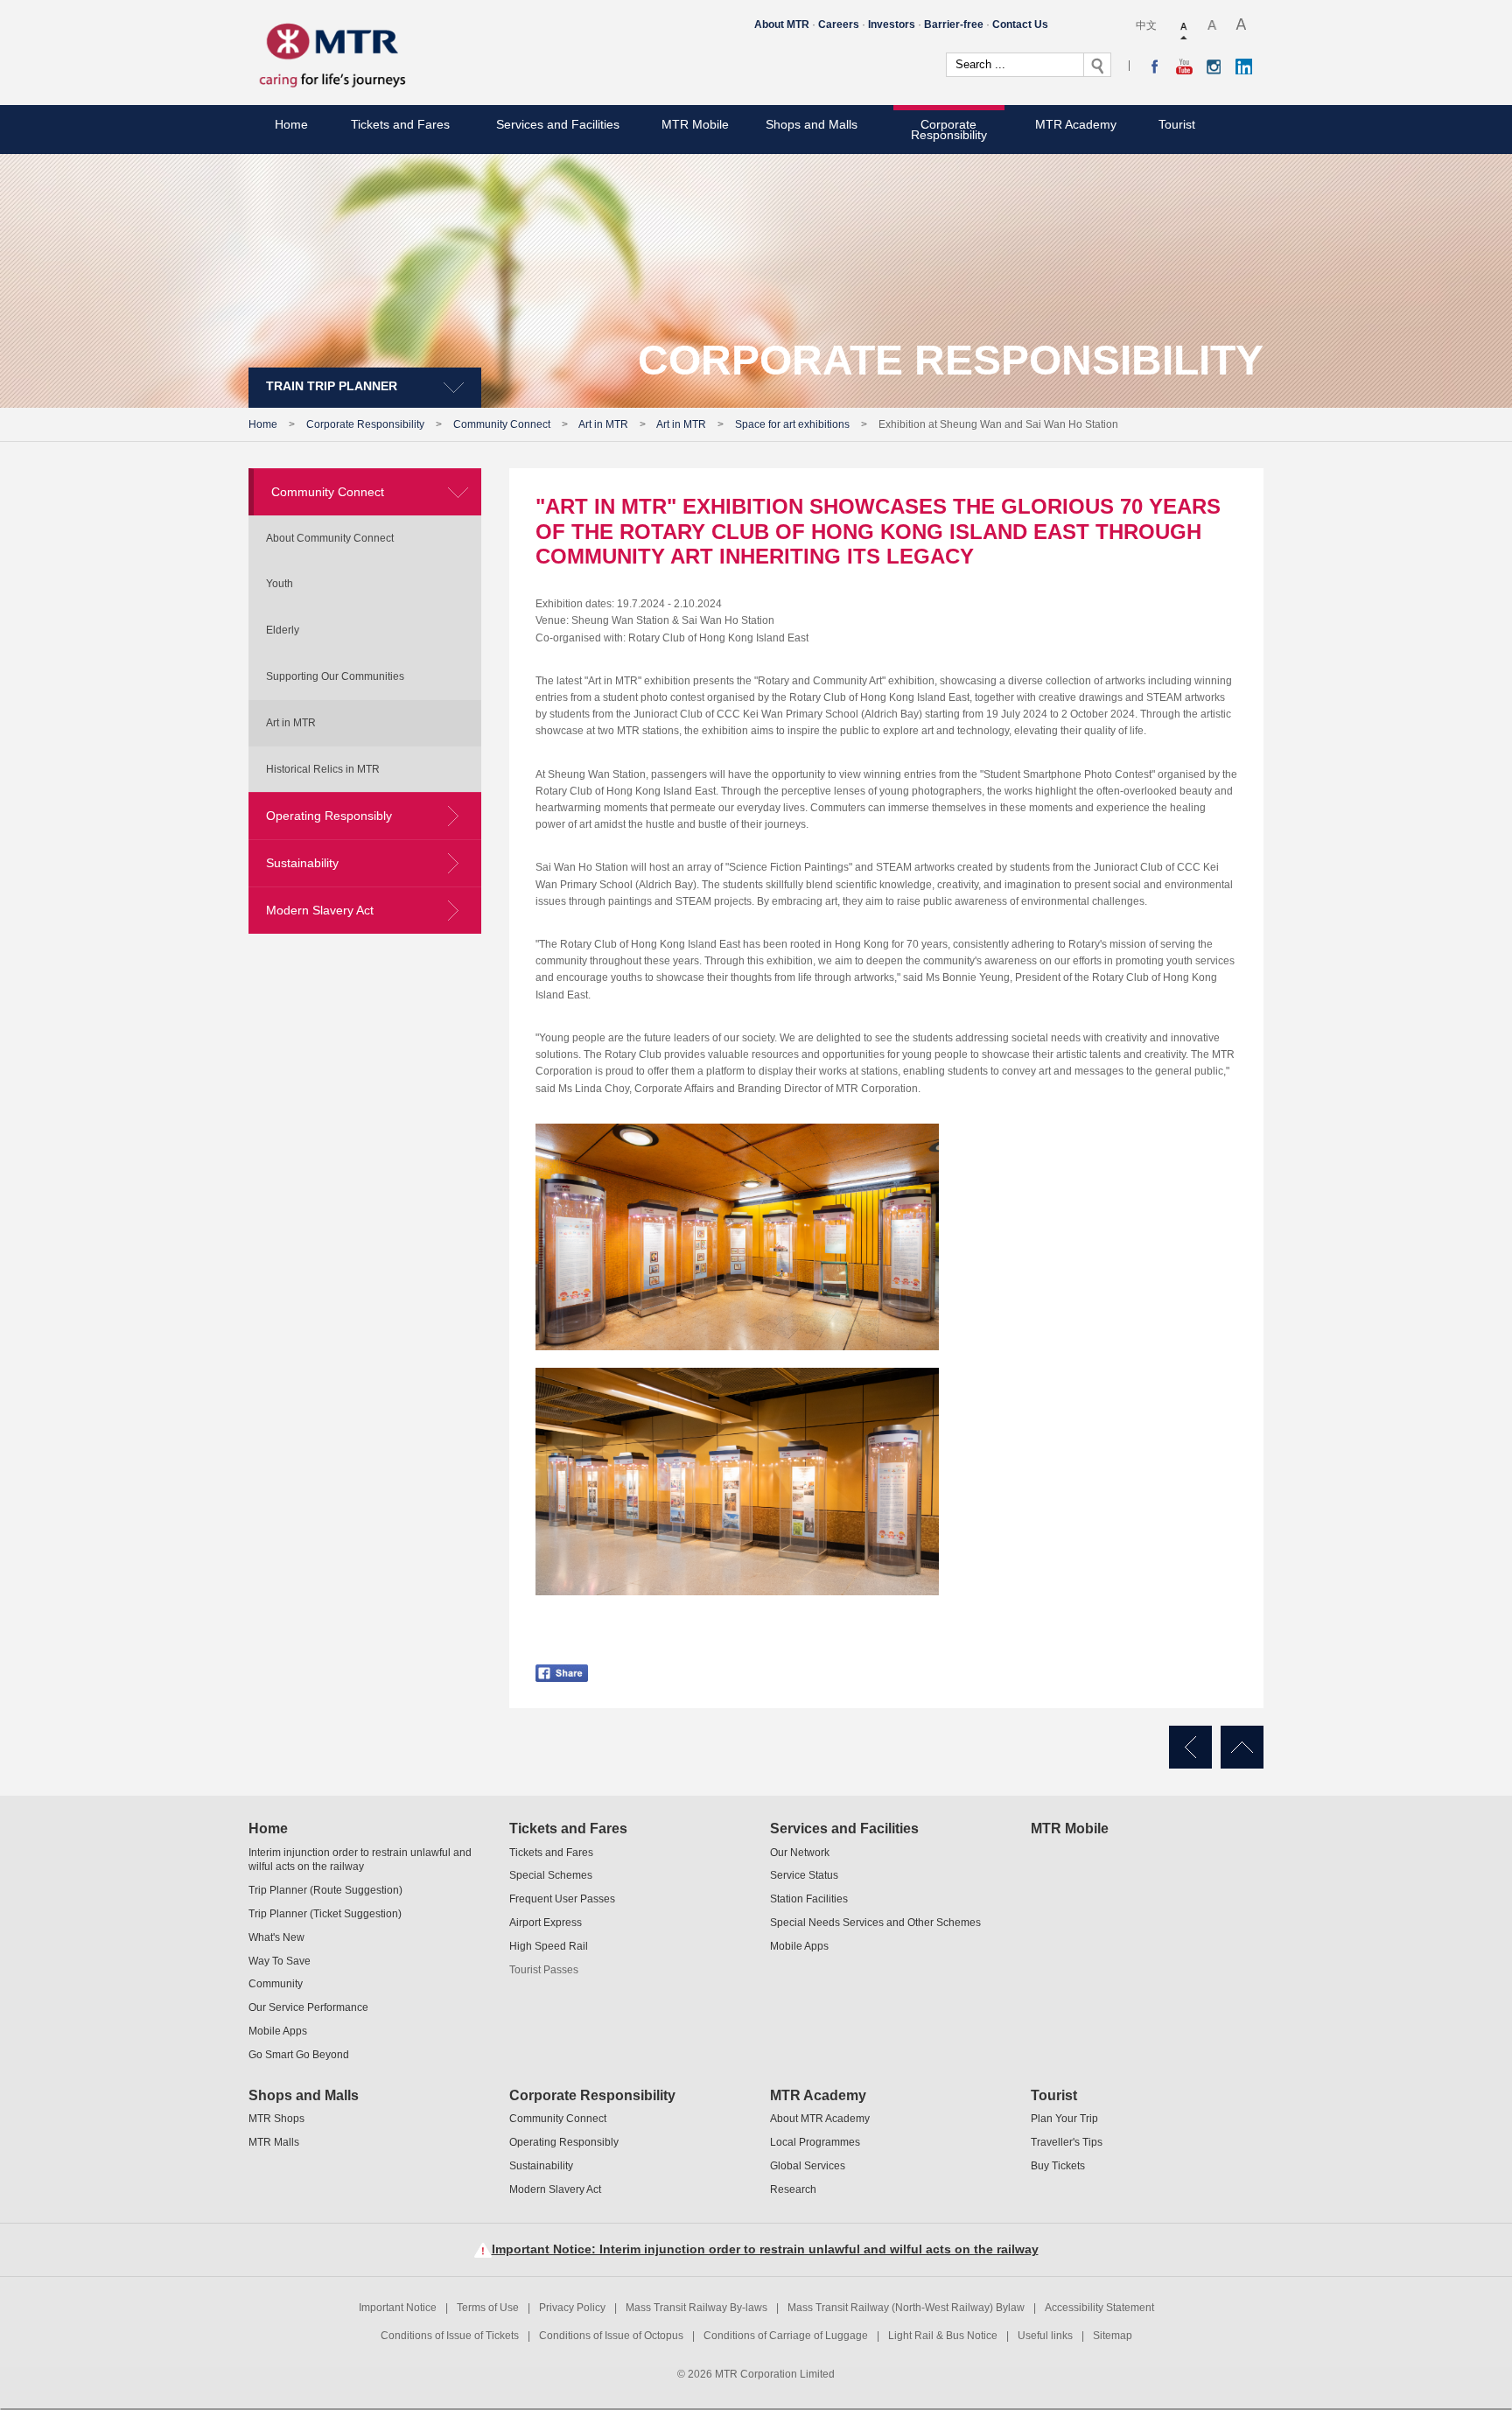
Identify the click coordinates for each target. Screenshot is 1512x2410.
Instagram (1214, 67)
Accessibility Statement (1099, 2308)
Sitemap (1113, 2336)
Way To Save (280, 1961)
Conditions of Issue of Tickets (450, 2336)
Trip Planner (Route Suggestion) (325, 1890)
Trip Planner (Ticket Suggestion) (325, 1914)
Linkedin (1244, 67)
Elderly (283, 630)
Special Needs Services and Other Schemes (875, 1923)
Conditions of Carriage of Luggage (786, 2336)
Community (276, 1984)
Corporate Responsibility (949, 130)
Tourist (1177, 124)
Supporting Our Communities (335, 676)
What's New (276, 1937)
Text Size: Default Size (1185, 26)
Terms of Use (488, 2308)
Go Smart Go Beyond (299, 2055)
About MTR (782, 25)
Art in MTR (603, 424)
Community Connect (502, 424)
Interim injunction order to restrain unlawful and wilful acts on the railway (360, 1860)
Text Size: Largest (1242, 26)
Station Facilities (809, 1899)
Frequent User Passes (562, 1899)
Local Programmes (815, 2142)
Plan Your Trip (1064, 2119)
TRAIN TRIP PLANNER (332, 386)
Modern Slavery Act (320, 910)
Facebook (1155, 67)
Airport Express (546, 1923)
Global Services (808, 2166)
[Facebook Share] (562, 1663)
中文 (1146, 25)
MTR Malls (274, 2142)
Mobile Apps (278, 2031)
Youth (280, 584)
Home (291, 124)
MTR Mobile (695, 124)
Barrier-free (954, 25)
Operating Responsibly (329, 816)
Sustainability (302, 863)
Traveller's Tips (1067, 2142)
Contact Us (1020, 25)
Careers (839, 25)
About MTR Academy (820, 2119)
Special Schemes (551, 1875)
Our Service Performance (308, 2007)
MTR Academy (1076, 124)
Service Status (804, 1875)
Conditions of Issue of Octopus (611, 2336)
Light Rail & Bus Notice (943, 2336)
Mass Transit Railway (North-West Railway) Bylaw (906, 2308)
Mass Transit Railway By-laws (696, 2308)
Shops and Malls (812, 124)
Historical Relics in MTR (323, 769)
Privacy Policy (572, 2308)
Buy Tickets (1058, 2166)
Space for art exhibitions (792, 424)
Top (1242, 1747)
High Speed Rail (549, 1946)
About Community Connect (330, 538)
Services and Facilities (558, 124)
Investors (892, 25)
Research (793, 2189)
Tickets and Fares (400, 124)
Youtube (1184, 67)
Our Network (800, 1853)
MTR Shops (276, 2119)
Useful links (1045, 2336)
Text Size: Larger (1213, 26)
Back (1190, 1747)
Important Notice (398, 2308)
